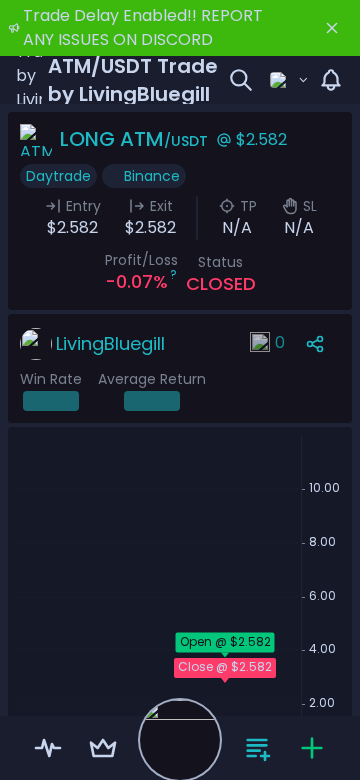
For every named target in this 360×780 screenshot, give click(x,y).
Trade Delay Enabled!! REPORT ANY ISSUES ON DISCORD (143, 27)
